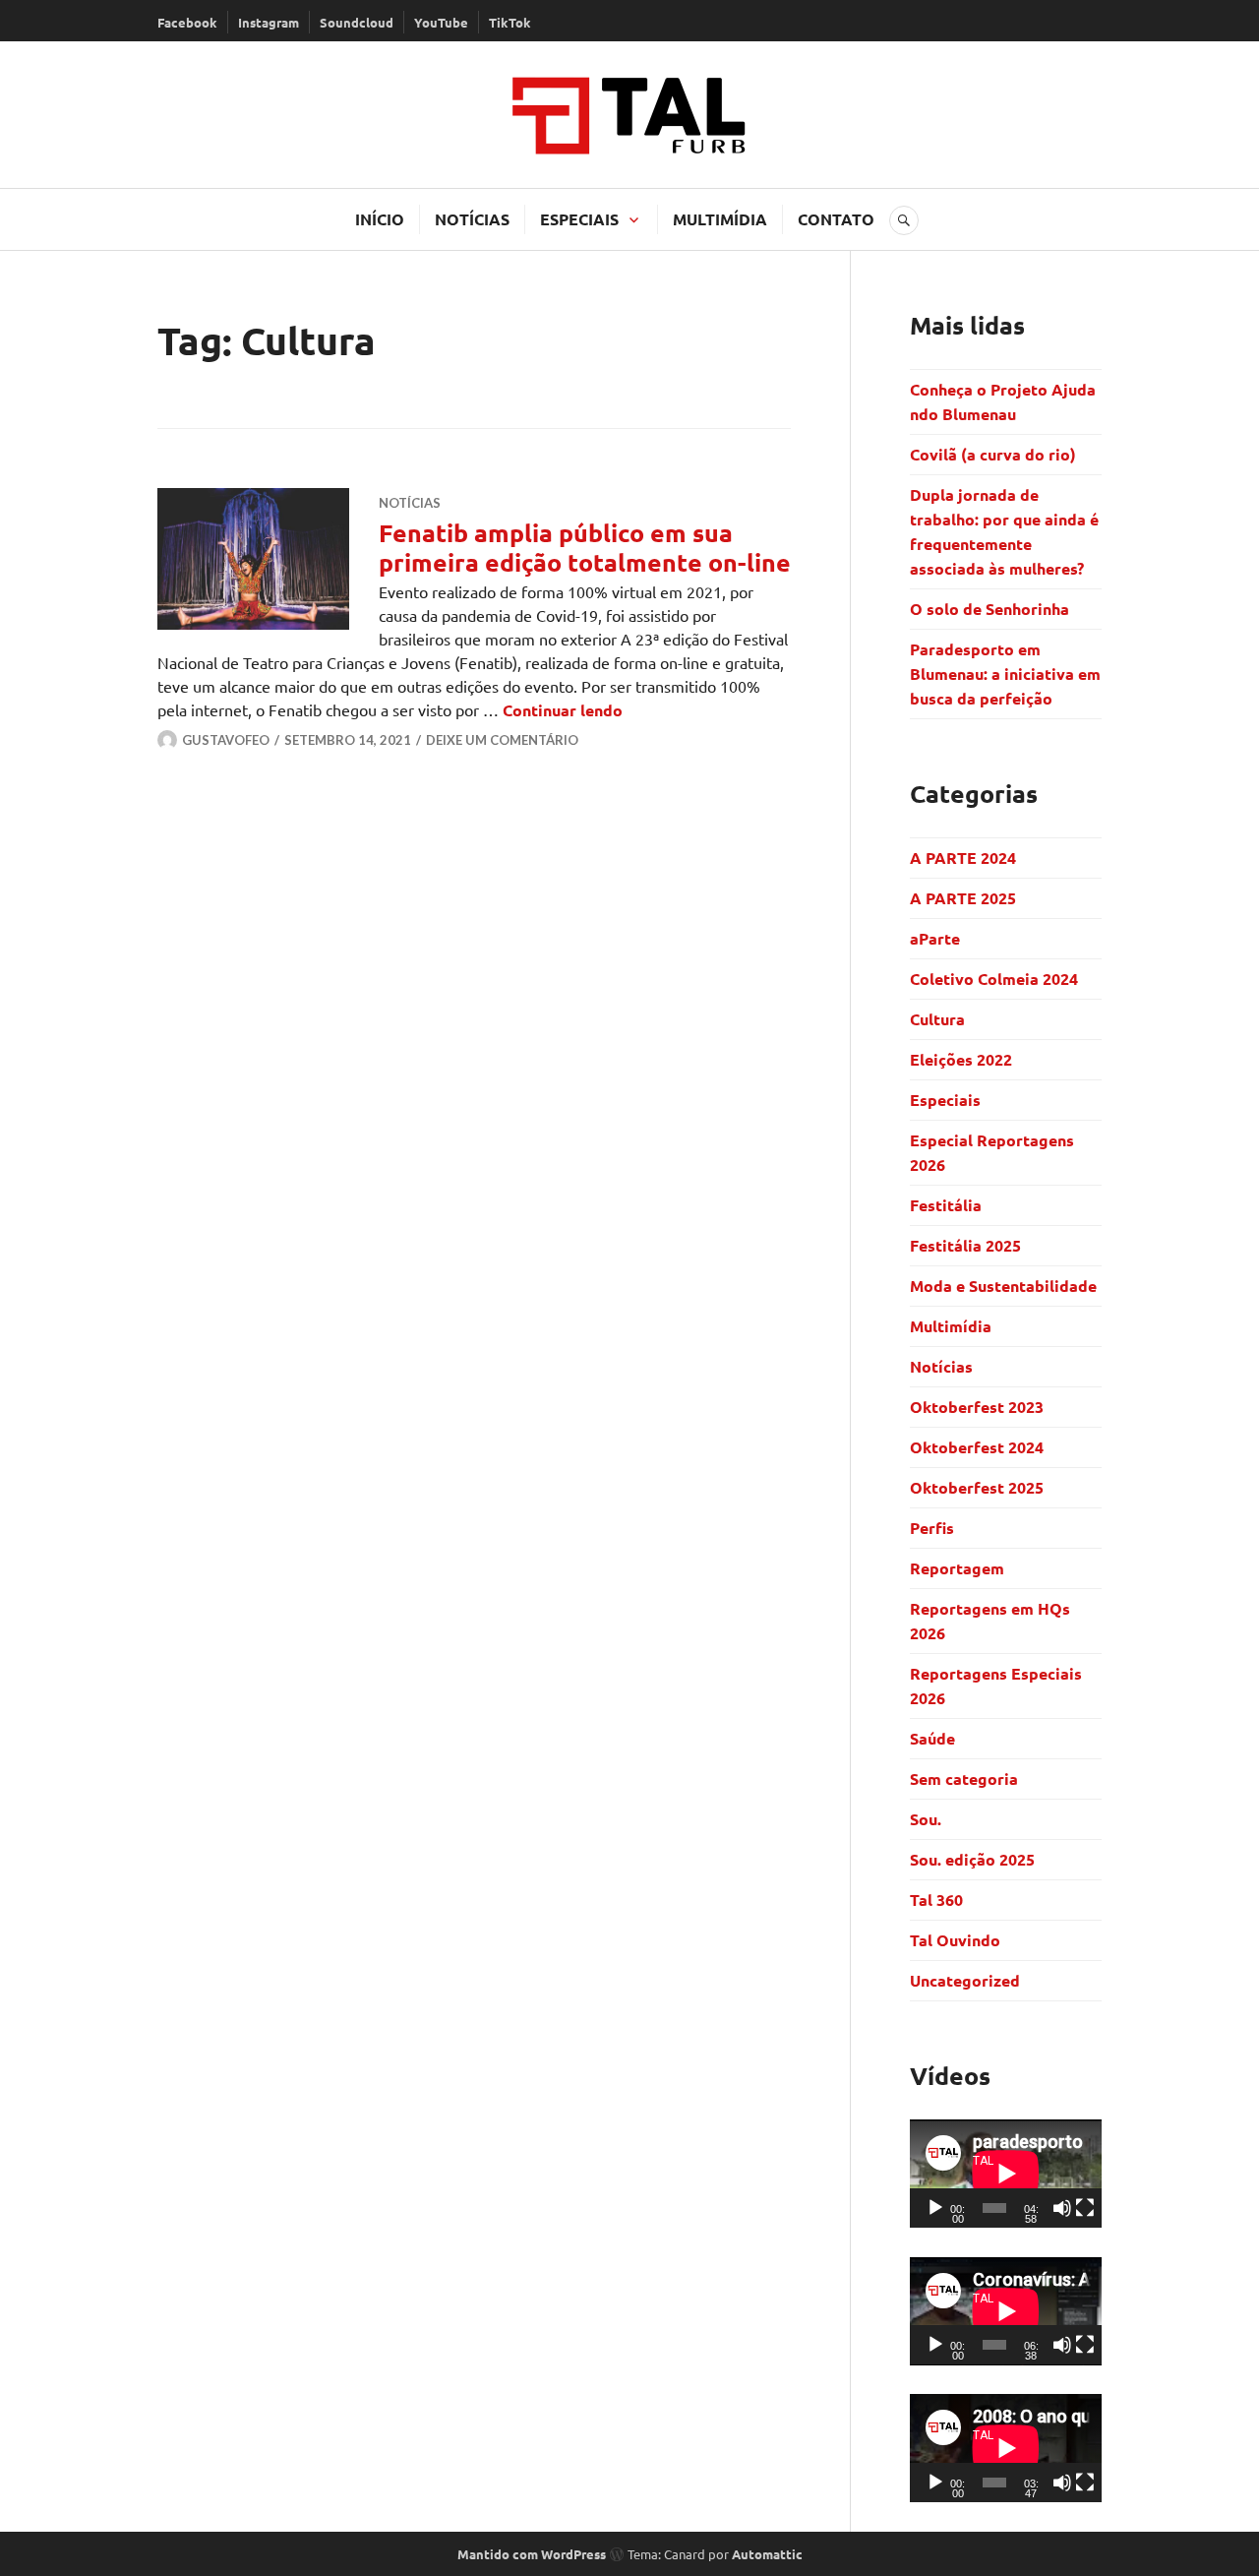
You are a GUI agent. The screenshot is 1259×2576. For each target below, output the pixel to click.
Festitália (946, 1205)
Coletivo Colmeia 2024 (994, 979)
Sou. (926, 1819)
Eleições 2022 (961, 1059)
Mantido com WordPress (532, 2554)
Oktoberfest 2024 (977, 1447)
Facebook (187, 22)
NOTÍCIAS (472, 219)
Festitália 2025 (965, 1245)
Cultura (937, 1019)
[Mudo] (1062, 2208)
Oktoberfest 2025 (977, 1487)
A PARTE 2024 (963, 858)
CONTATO (836, 219)
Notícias (410, 503)
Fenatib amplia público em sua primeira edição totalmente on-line (585, 547)
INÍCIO (380, 219)
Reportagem (957, 1568)
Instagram (269, 22)
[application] (1006, 2174)
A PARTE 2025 (963, 898)
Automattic (767, 2554)
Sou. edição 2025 (972, 1859)
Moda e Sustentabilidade (1003, 1286)
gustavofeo (226, 740)
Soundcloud (357, 22)
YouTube (441, 22)
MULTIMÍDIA (720, 219)
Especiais (945, 1100)
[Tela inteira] (1085, 2208)
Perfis (932, 1528)
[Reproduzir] (935, 2208)
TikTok (510, 22)
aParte (935, 938)
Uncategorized (965, 1980)
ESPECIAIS (579, 219)
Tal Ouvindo (955, 1940)
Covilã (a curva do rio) (995, 454)
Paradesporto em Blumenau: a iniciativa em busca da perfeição (1005, 674)
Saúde (932, 1738)
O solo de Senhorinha (991, 609)
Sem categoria (964, 1779)
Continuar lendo (563, 710)
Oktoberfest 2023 (977, 1407)
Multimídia (951, 1326)
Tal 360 (936, 1900)
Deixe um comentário (502, 740)
